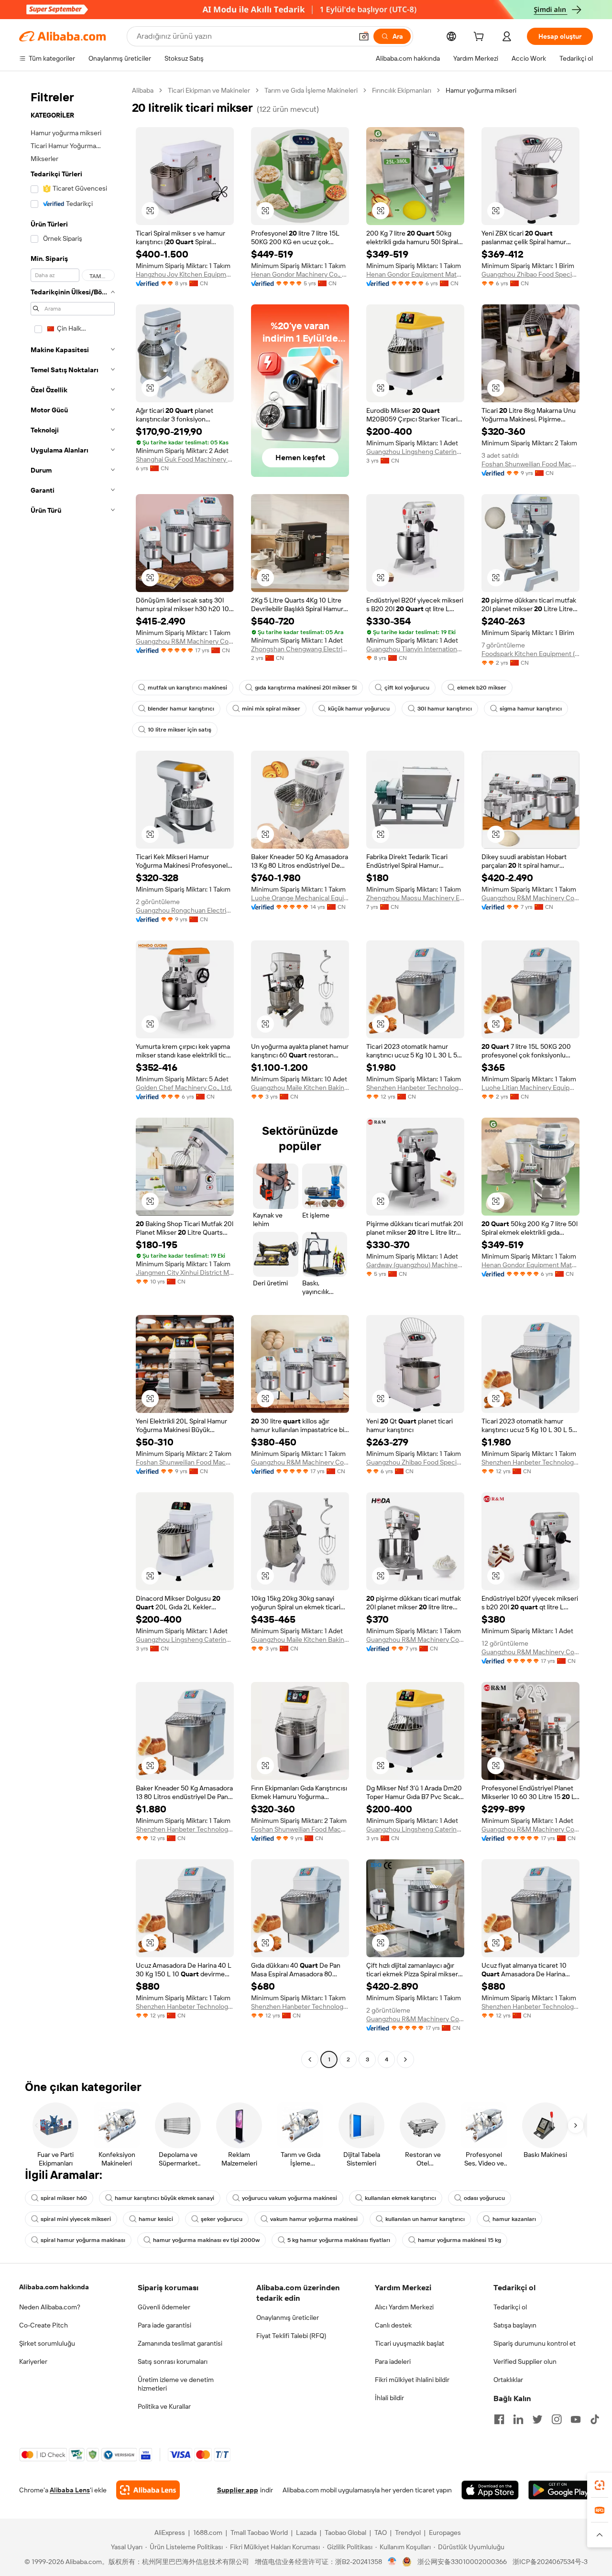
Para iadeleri (393, 2361)
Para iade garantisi (164, 2325)
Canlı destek (393, 2325)
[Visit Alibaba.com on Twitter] (537, 2419)
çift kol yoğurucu (407, 688)
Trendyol (408, 2533)
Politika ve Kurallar (164, 2406)
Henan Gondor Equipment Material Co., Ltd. (415, 274)
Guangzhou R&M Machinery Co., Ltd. (185, 641)
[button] (364, 36)
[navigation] (73, 1076)
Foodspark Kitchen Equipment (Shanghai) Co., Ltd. (530, 654)
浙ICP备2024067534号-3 (550, 2562)
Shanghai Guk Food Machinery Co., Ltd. (185, 459)
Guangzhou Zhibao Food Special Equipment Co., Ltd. (530, 274)
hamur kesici (156, 2219)
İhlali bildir (389, 2398)
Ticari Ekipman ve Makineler (209, 90)
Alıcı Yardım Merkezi (404, 2307)
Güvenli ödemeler (164, 2307)
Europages (445, 2533)
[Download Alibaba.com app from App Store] (490, 2490)
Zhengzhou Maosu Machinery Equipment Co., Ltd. (415, 898)
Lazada (306, 2533)
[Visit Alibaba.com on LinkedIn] (518, 2419)
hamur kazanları (514, 2219)
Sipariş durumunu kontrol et (535, 2343)
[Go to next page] (405, 2059)
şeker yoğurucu (222, 2219)
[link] (600, 2485)
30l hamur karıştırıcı (445, 709)
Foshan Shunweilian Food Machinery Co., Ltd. (530, 464)
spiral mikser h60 (64, 2198)
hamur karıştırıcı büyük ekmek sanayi (164, 2198)
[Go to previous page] (310, 2059)
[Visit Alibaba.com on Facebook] (499, 2419)
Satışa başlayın (515, 2325)
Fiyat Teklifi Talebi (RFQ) (291, 2336)
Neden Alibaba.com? (50, 2307)
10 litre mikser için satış (180, 730)
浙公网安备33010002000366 (462, 2562)
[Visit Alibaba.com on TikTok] (595, 2419)
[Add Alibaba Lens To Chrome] (148, 2490)
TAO (381, 2533)
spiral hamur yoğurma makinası (83, 2240)
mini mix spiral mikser (271, 709)
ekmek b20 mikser (482, 688)
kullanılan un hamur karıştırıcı (425, 2219)
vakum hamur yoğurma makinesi (314, 2219)
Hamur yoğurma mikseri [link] (481, 90)
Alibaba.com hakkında (54, 2287)
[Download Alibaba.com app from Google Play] (561, 2490)
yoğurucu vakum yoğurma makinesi (290, 2198)
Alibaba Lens (70, 2490)
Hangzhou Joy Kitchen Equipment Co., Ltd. (185, 274)
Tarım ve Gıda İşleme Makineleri (311, 90)
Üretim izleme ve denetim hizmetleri (176, 2384)
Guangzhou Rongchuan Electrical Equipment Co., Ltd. (185, 910)
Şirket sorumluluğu (47, 2343)
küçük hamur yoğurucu (359, 709)
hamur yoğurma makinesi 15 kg (459, 2240)
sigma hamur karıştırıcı (531, 709)
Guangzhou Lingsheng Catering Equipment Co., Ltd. (415, 452)
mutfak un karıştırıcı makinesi (187, 688)
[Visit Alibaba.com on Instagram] (557, 2419)
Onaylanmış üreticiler (288, 2317)
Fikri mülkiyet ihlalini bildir (412, 2380)
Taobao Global (345, 2533)
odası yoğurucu (484, 2198)
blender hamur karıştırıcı (181, 709)
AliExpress (170, 2533)
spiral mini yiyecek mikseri (76, 2219)
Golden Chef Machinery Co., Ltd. (184, 1088)
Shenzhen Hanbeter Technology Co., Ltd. (415, 1088)
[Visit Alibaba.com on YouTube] (576, 2419)
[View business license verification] (392, 2562)
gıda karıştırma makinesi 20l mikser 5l (306, 688)
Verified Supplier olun (525, 2361)
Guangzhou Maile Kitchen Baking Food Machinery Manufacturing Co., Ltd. (300, 1088)
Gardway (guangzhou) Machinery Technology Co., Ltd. (415, 1265)
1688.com (208, 2533)
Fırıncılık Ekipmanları (402, 90)
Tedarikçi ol (510, 2307)
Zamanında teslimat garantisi (180, 2343)
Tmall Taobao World (259, 2533)
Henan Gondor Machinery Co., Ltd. (300, 274)
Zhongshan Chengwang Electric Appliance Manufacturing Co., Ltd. (300, 649)
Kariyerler (33, 2361)
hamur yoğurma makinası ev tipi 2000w (206, 2240)
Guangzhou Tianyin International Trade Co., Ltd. (415, 649)
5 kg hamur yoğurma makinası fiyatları (339, 2240)
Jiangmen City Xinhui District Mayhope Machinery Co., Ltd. (185, 1272)
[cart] (481, 38)
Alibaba (143, 90)
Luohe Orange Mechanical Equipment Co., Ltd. (300, 898)
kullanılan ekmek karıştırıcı (400, 2198)
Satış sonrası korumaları (173, 2361)
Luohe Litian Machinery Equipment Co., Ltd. (530, 1088)
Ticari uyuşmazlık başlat (410, 2343)
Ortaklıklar (508, 2380)
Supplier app (238, 2490)
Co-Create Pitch (44, 2325)
